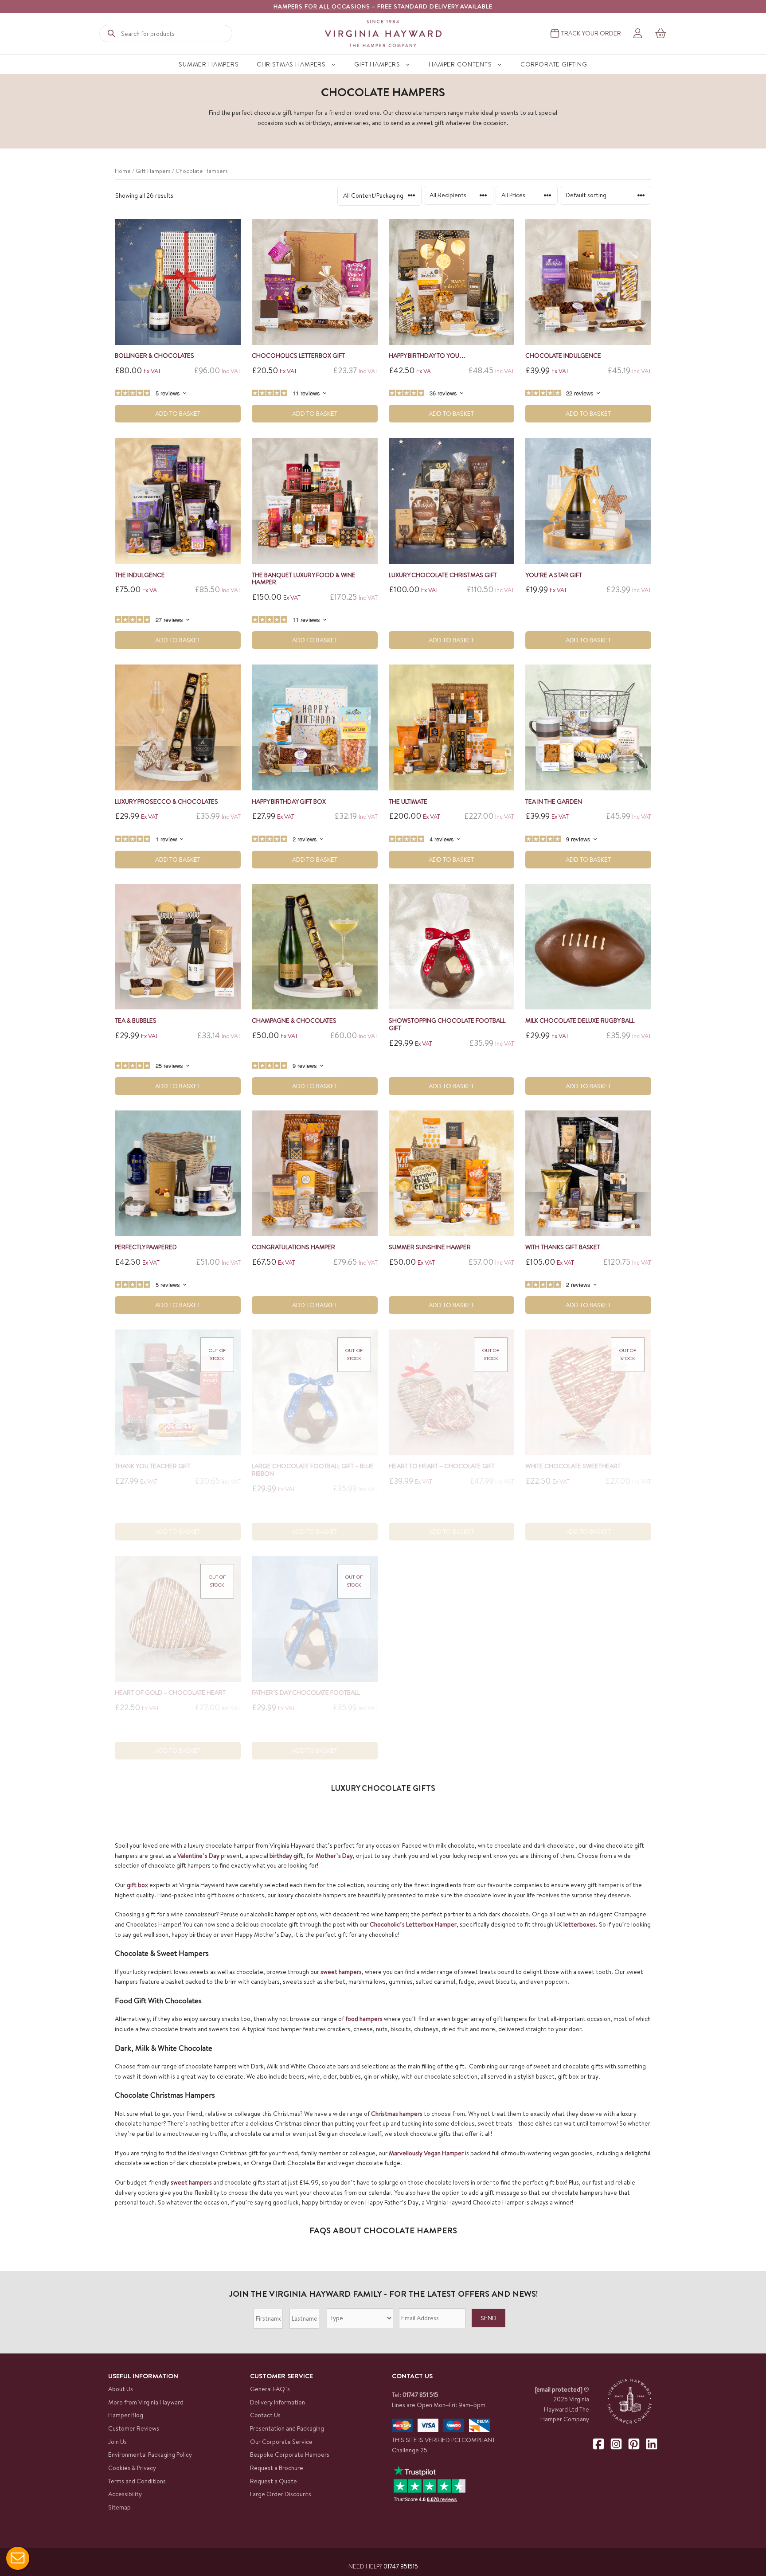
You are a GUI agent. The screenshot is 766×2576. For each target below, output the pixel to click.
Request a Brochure (277, 2468)
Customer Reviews (134, 2428)
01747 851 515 (420, 2395)
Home (123, 171)
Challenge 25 (410, 2450)
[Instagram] (616, 2444)
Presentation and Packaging (287, 2428)
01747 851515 (401, 2566)
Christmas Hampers (291, 64)
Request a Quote (274, 2481)
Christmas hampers (397, 2114)
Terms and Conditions (137, 2481)
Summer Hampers (209, 64)
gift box (137, 1885)
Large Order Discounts (281, 2494)
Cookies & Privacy (132, 2468)
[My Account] (638, 34)
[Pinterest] (634, 2444)
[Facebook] (598, 2444)
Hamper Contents (460, 64)
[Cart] (661, 33)
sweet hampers (341, 1972)
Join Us (117, 2442)
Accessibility (125, 2494)
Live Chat (18, 2558)
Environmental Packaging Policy (150, 2455)
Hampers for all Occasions (322, 6)
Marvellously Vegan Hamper (426, 2153)
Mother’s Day (334, 1856)
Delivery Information (277, 2402)
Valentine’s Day (198, 1856)
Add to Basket (178, 414)
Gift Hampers (377, 64)
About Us (121, 2389)
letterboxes (580, 1924)
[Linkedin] (652, 2444)
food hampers (364, 2019)
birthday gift (286, 1856)
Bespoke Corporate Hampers (290, 2455)
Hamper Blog (126, 2415)
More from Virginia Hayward (146, 2402)
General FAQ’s (270, 2389)
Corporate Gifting (554, 64)
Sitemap (119, 2507)
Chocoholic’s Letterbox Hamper (413, 1924)
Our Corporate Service (281, 2442)
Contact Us (265, 2415)
